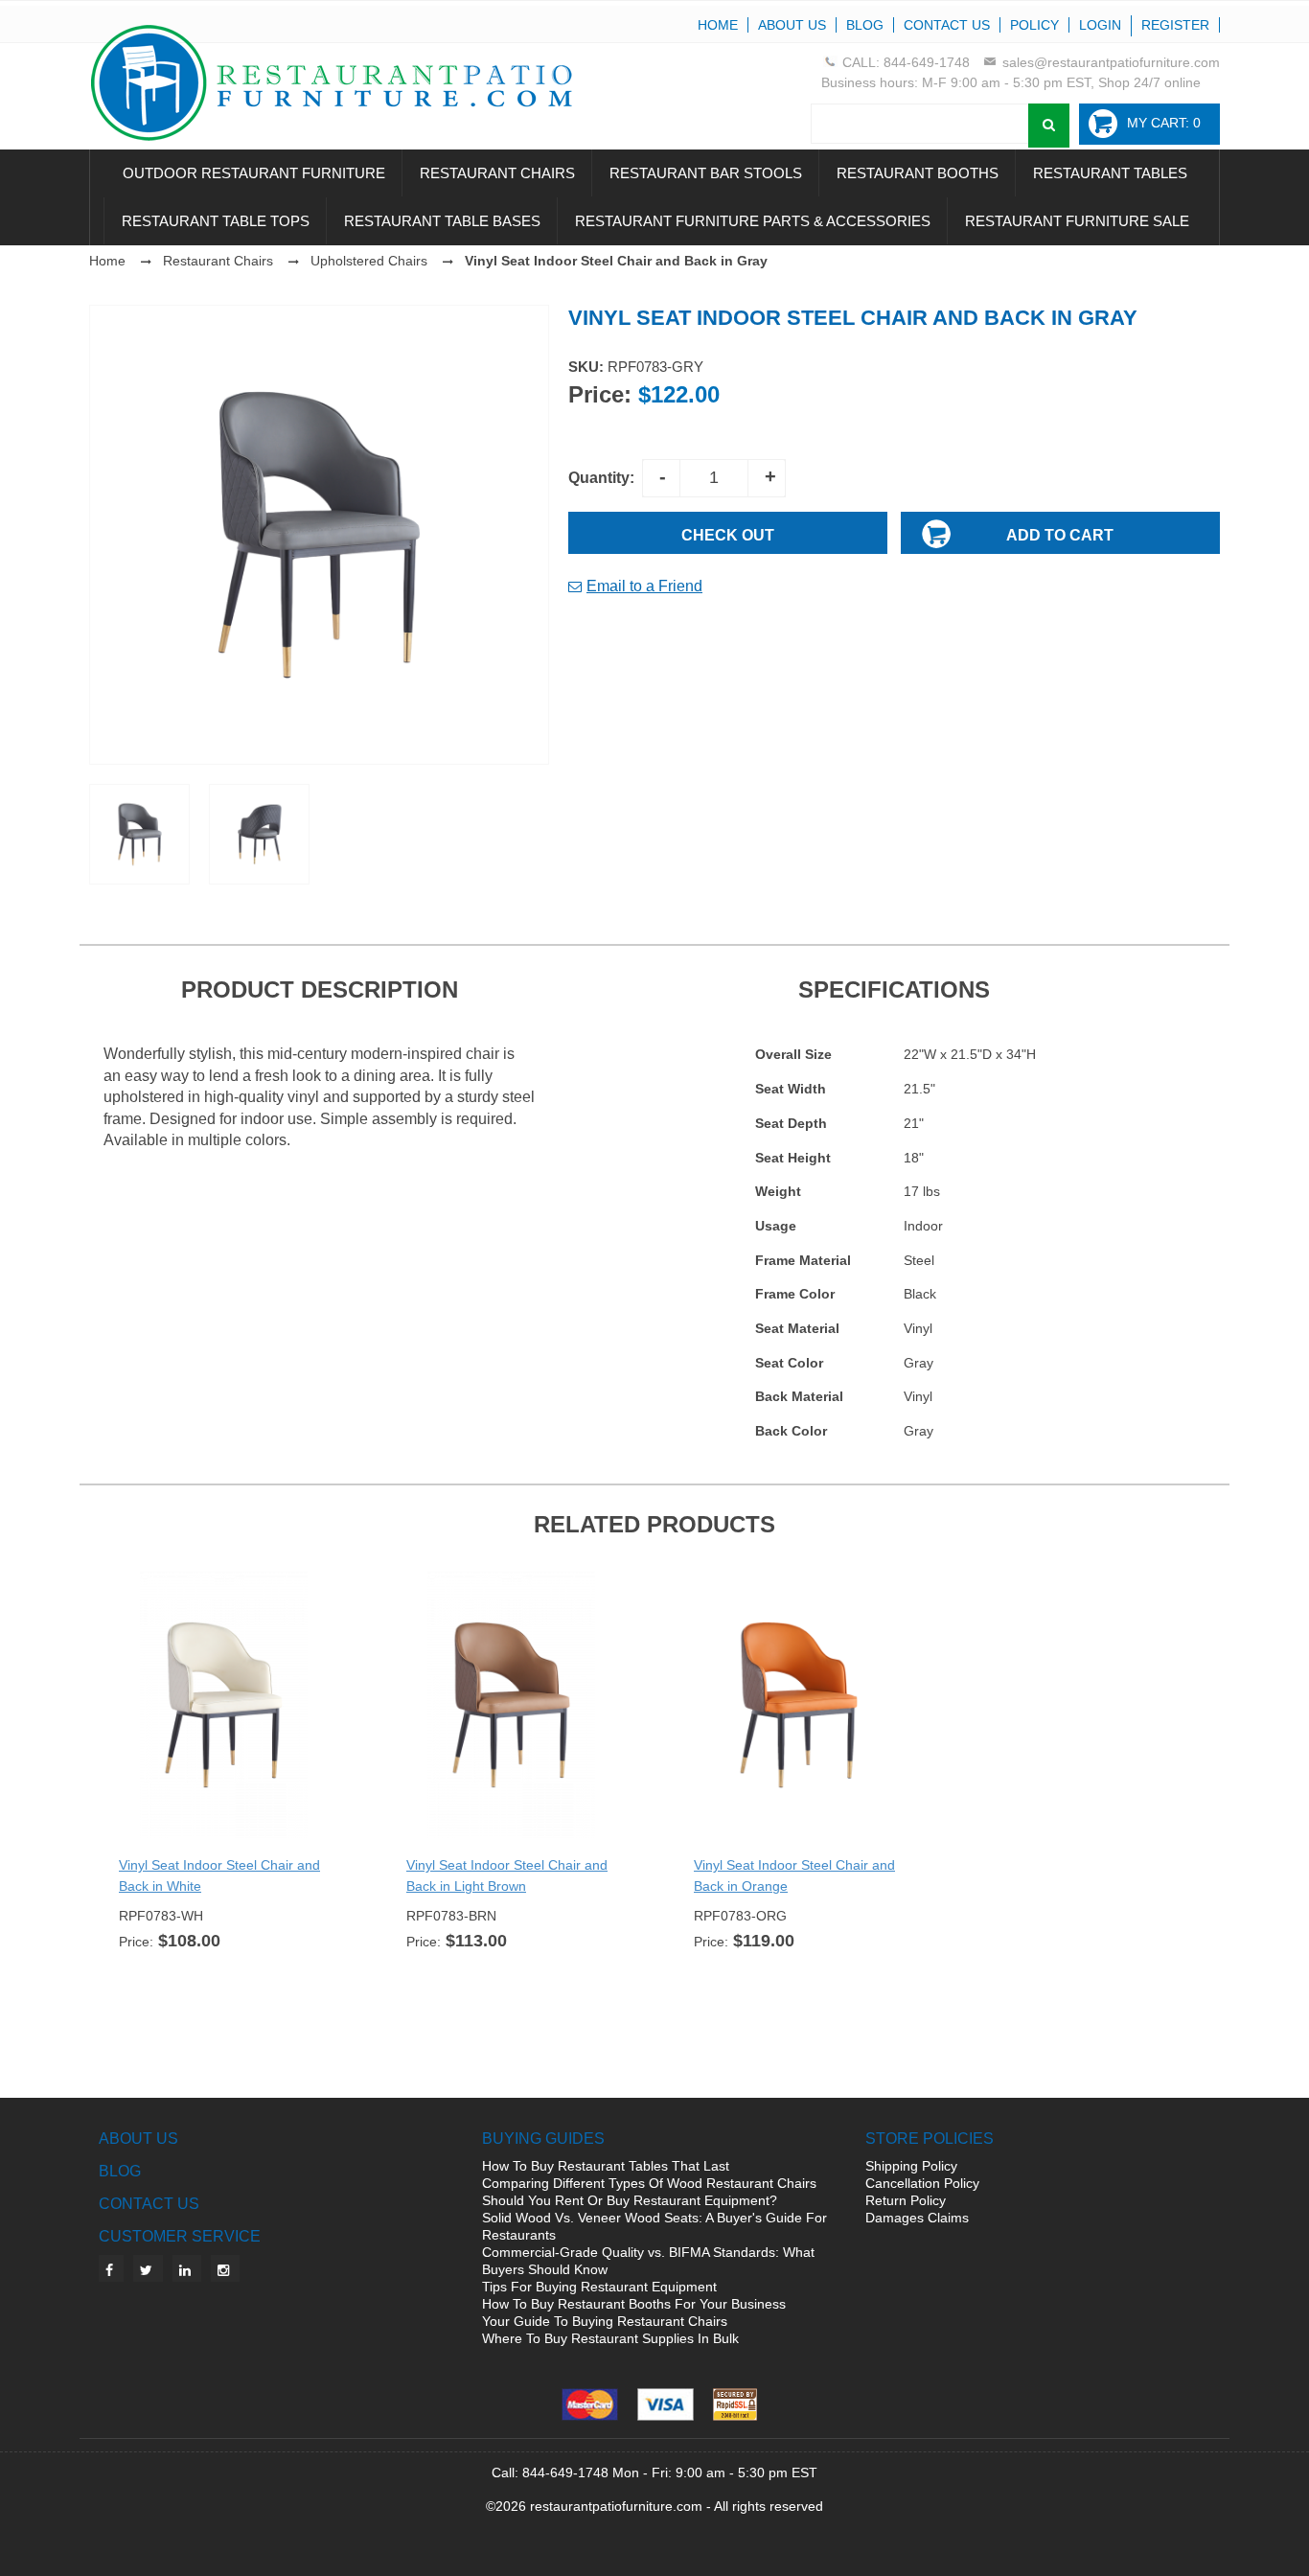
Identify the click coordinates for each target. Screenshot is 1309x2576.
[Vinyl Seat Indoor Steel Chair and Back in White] (223, 1705)
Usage (776, 1226)
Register (1175, 25)
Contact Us (947, 25)
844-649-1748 (927, 62)
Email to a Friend (644, 586)
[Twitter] (148, 2268)
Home (718, 25)
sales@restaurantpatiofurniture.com (1111, 62)
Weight (778, 1191)
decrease (661, 478)
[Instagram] (225, 2268)
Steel (919, 1260)
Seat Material (797, 1328)
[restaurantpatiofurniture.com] (354, 82)
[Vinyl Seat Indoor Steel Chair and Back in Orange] (798, 1705)
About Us (792, 25)
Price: (600, 395)
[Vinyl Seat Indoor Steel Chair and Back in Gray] (319, 534)
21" (914, 1123)
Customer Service (180, 2236)
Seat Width (791, 1089)
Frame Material (803, 1260)
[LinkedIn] (187, 2268)
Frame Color (795, 1294)
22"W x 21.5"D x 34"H (970, 1054)
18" (914, 1158)
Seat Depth (791, 1123)
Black (920, 1294)
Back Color (791, 1431)
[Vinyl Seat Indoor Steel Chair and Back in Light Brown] (511, 1705)
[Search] (1049, 126)
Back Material (799, 1396)
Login (1100, 25)
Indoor (923, 1226)
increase (767, 478)
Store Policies (930, 2139)
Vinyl (918, 1328)
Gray (919, 1363)
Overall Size (793, 1054)
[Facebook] (111, 2268)
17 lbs (922, 1191)
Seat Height (793, 1158)
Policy (1034, 25)
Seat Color (789, 1363)
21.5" (919, 1089)
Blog (865, 25)
